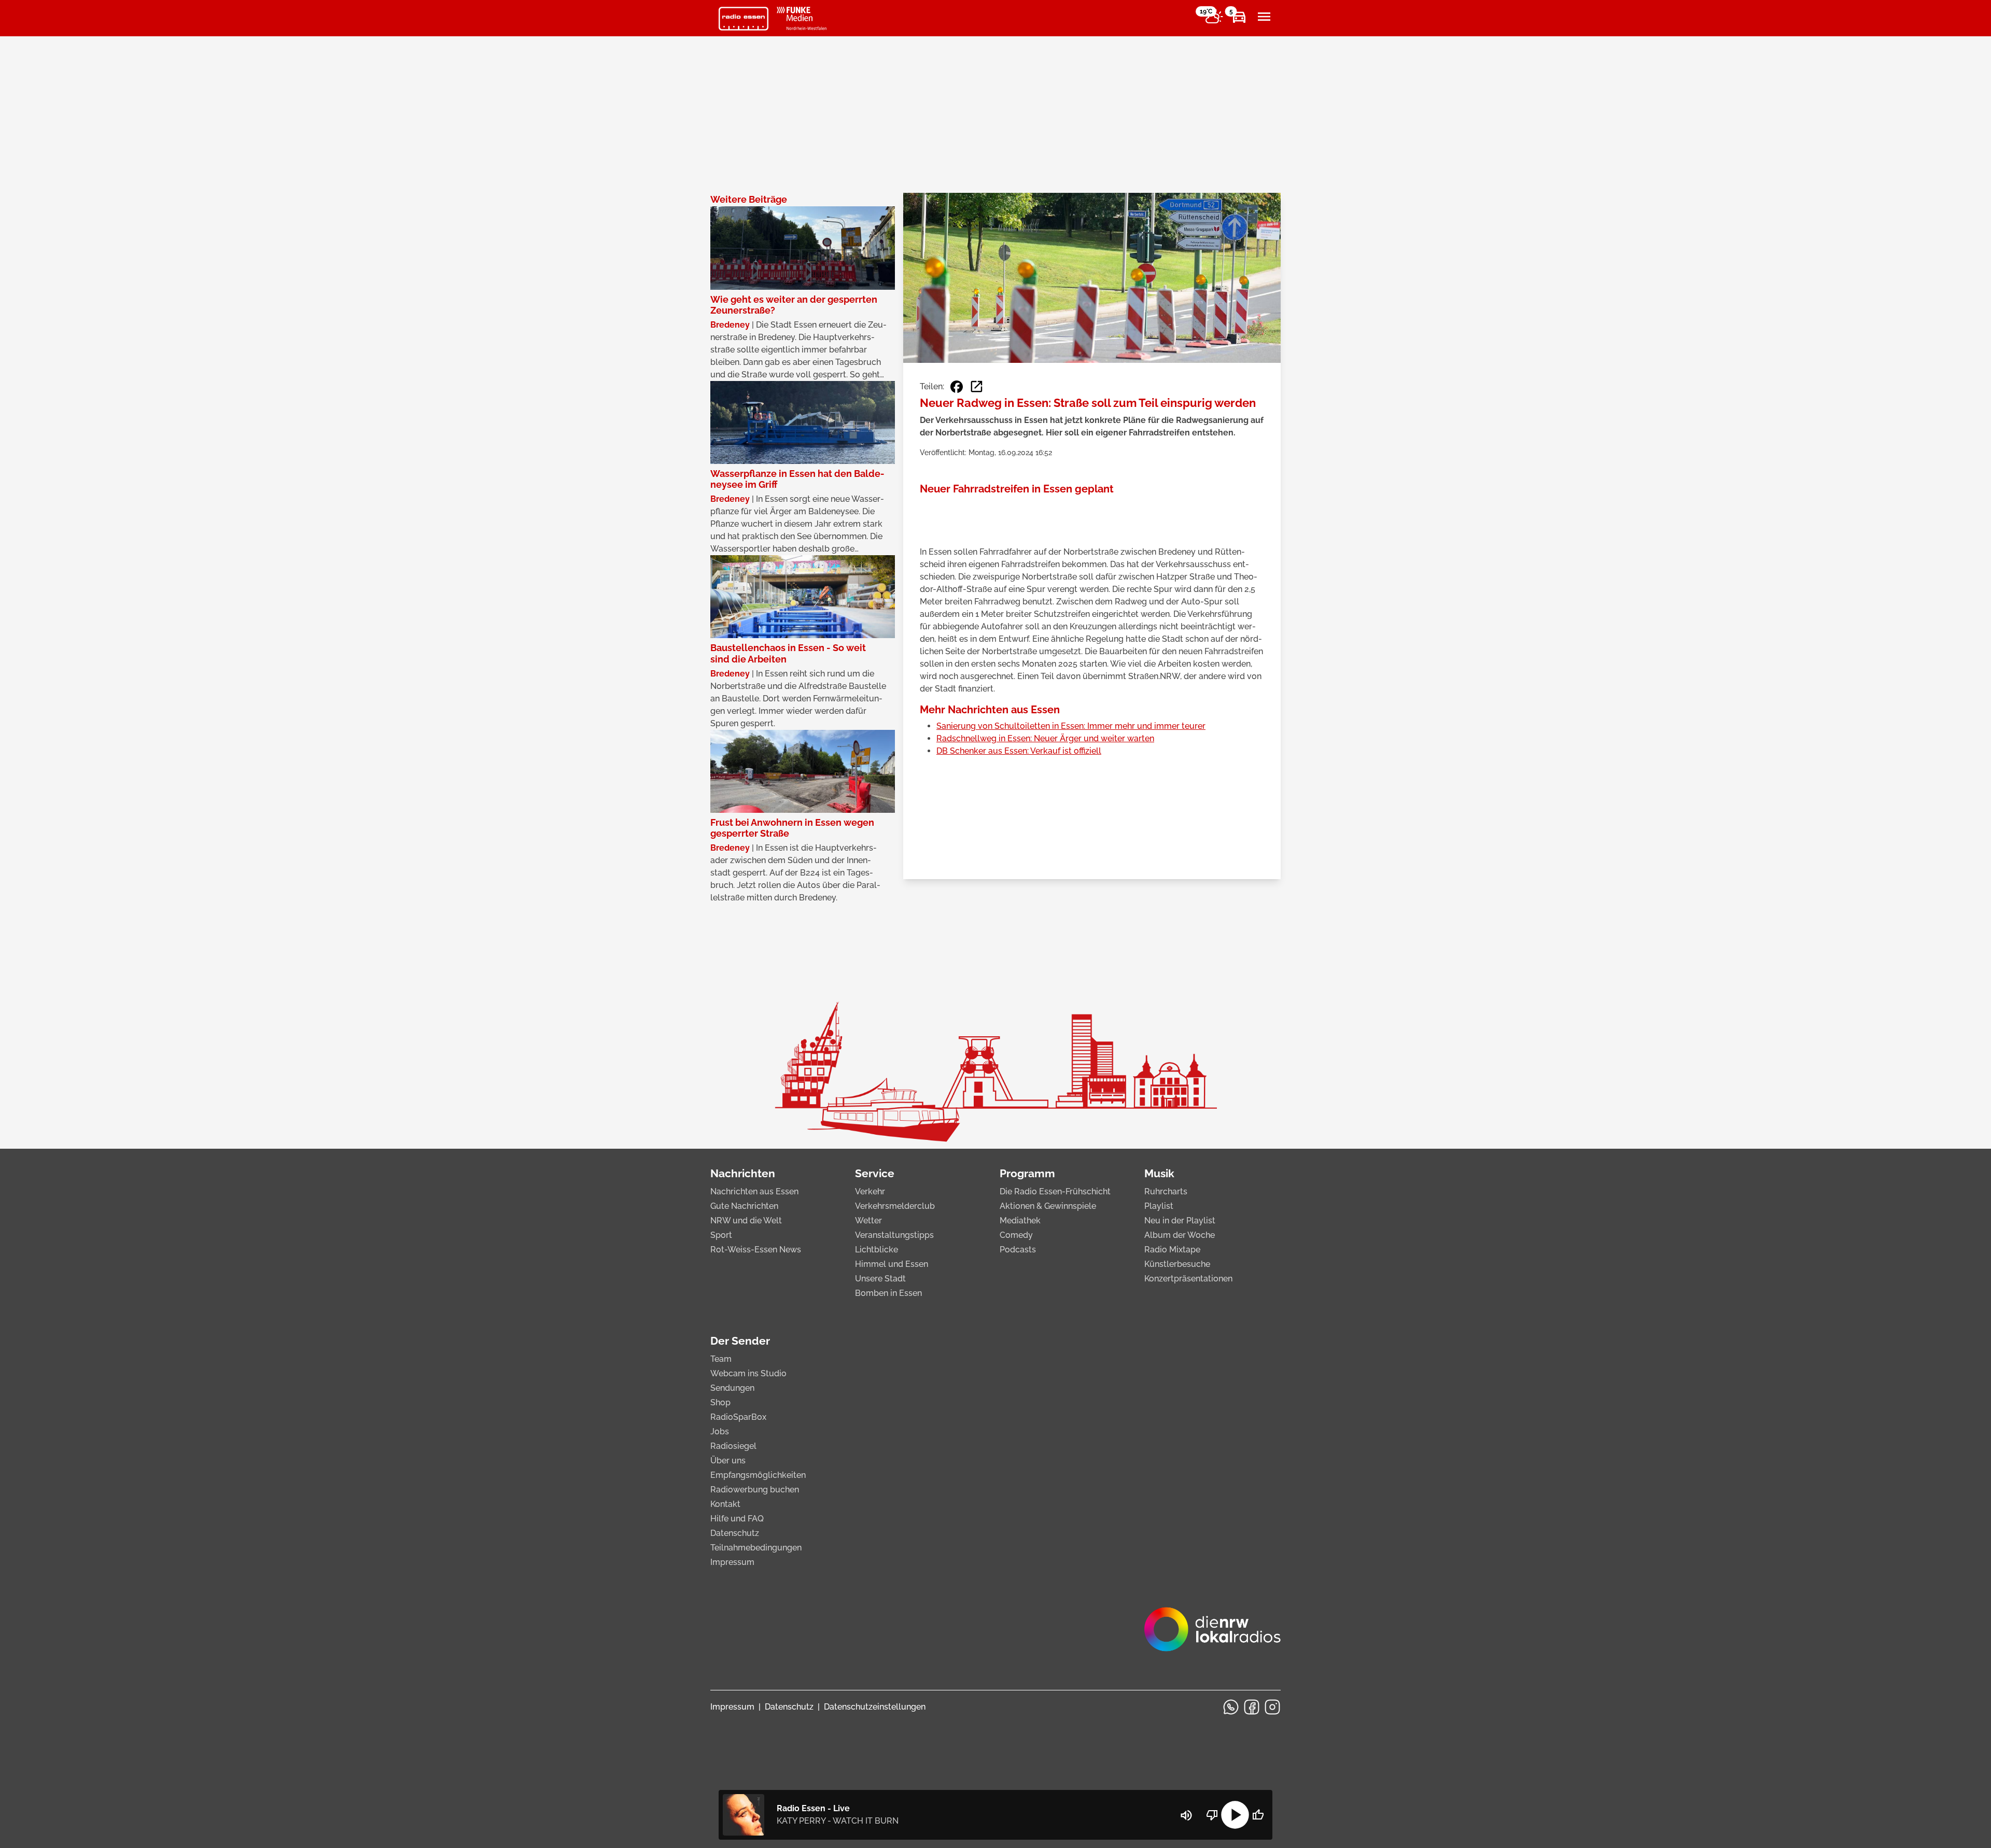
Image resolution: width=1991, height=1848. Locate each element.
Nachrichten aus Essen (754, 1191)
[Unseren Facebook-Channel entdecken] (1252, 1707)
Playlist (1159, 1206)
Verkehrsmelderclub (895, 1206)
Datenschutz (735, 1533)
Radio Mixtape (1172, 1250)
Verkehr (870, 1191)
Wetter (868, 1221)
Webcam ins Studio (748, 1373)
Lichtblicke (877, 1250)
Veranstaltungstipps (894, 1235)
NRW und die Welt (746, 1221)
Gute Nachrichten (744, 1206)
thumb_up (1258, 1815)
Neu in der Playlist (1180, 1221)
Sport (721, 1235)
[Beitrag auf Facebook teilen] (957, 387)
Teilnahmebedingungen (756, 1548)
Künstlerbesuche (1177, 1264)
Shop (720, 1402)
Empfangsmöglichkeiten (758, 1475)
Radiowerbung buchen (755, 1490)
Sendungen (732, 1388)
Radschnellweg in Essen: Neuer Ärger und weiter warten (1045, 738)
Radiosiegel (733, 1446)
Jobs (720, 1431)
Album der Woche (1180, 1235)
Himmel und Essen (892, 1264)
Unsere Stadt (880, 1279)
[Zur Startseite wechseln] (744, 19)
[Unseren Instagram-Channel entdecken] (1272, 1707)
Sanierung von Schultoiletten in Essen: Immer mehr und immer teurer (1071, 726)
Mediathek (1020, 1221)
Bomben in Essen (888, 1293)
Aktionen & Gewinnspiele (1048, 1206)
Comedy (1016, 1235)
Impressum (732, 1562)
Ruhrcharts (1166, 1191)
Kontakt (725, 1504)
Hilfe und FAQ (737, 1519)
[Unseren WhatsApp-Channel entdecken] (1231, 1707)
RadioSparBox (738, 1417)
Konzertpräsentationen (1188, 1279)
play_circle (1235, 1815)
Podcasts (1018, 1250)
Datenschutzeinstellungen (875, 1707)
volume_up (1186, 1815)
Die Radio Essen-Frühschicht (1055, 1191)
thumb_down (1212, 1815)
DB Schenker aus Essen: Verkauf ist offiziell (1019, 751)
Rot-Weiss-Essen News (756, 1250)
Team (721, 1359)
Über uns (728, 1461)
